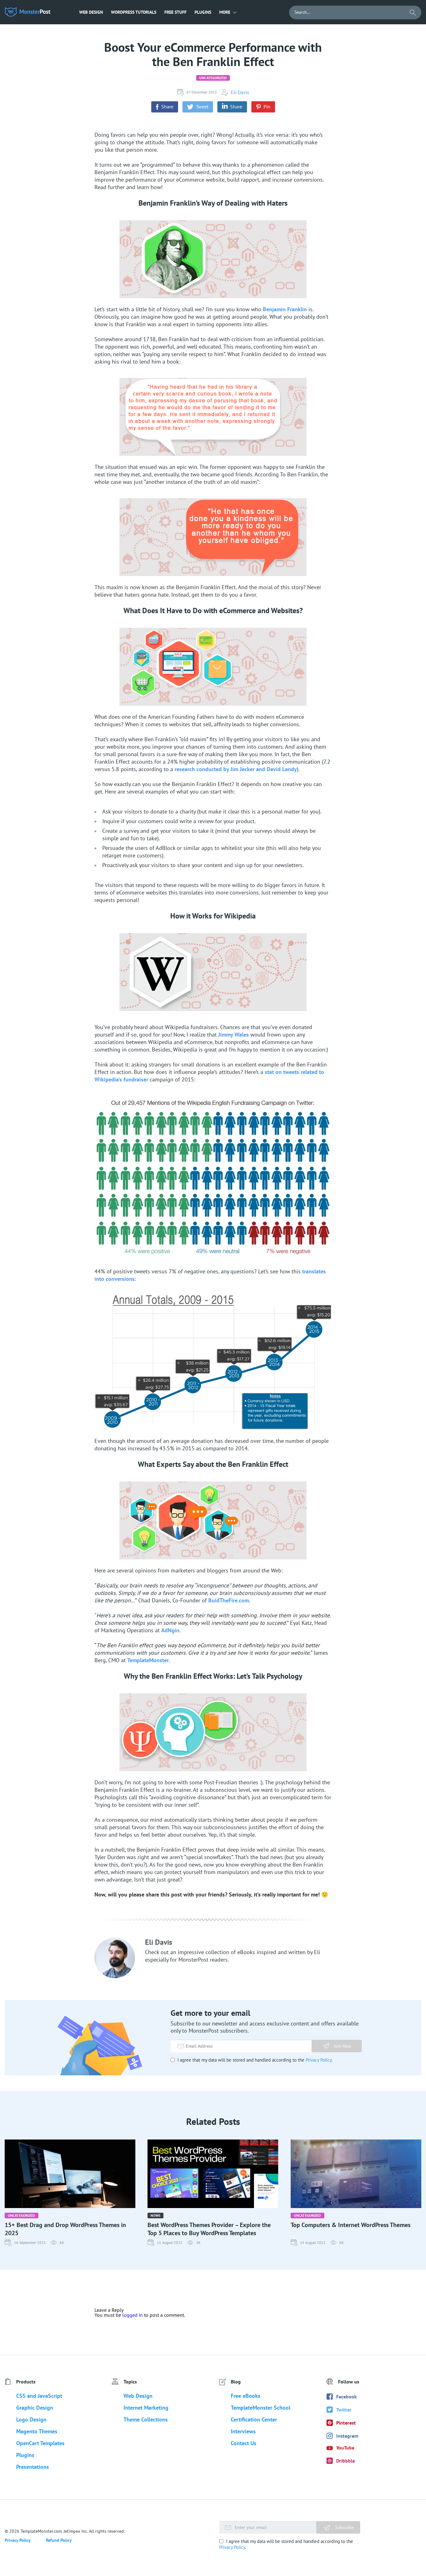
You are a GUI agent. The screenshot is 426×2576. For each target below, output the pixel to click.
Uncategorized (213, 78)
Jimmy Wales (234, 1035)
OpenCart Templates (40, 2443)
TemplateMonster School (261, 2408)
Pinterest (346, 2423)
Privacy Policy (319, 2060)
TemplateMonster (148, 1660)
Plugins (203, 12)
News (155, 2215)
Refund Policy (59, 2540)
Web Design (91, 12)
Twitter (344, 2410)
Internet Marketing (146, 2408)
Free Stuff (175, 12)
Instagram (347, 2436)
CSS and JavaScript (39, 2396)
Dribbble (346, 2461)
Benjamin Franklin (285, 309)
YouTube (345, 2448)
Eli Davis (240, 92)
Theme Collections (146, 2419)
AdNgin (170, 1630)
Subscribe (344, 2527)
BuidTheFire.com (229, 1600)
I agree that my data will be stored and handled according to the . (254, 2060)
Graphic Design (35, 2408)
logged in (133, 2315)
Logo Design (31, 2419)
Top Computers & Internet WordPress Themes (351, 2225)
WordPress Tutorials (134, 12)
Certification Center (254, 2419)
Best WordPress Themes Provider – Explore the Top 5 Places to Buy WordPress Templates (209, 2229)
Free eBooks (246, 2396)
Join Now (343, 2046)
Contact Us (244, 2443)
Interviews (243, 2431)
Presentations (33, 2467)
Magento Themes (37, 2431)
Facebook (346, 2397)
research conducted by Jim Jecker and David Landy (236, 769)
